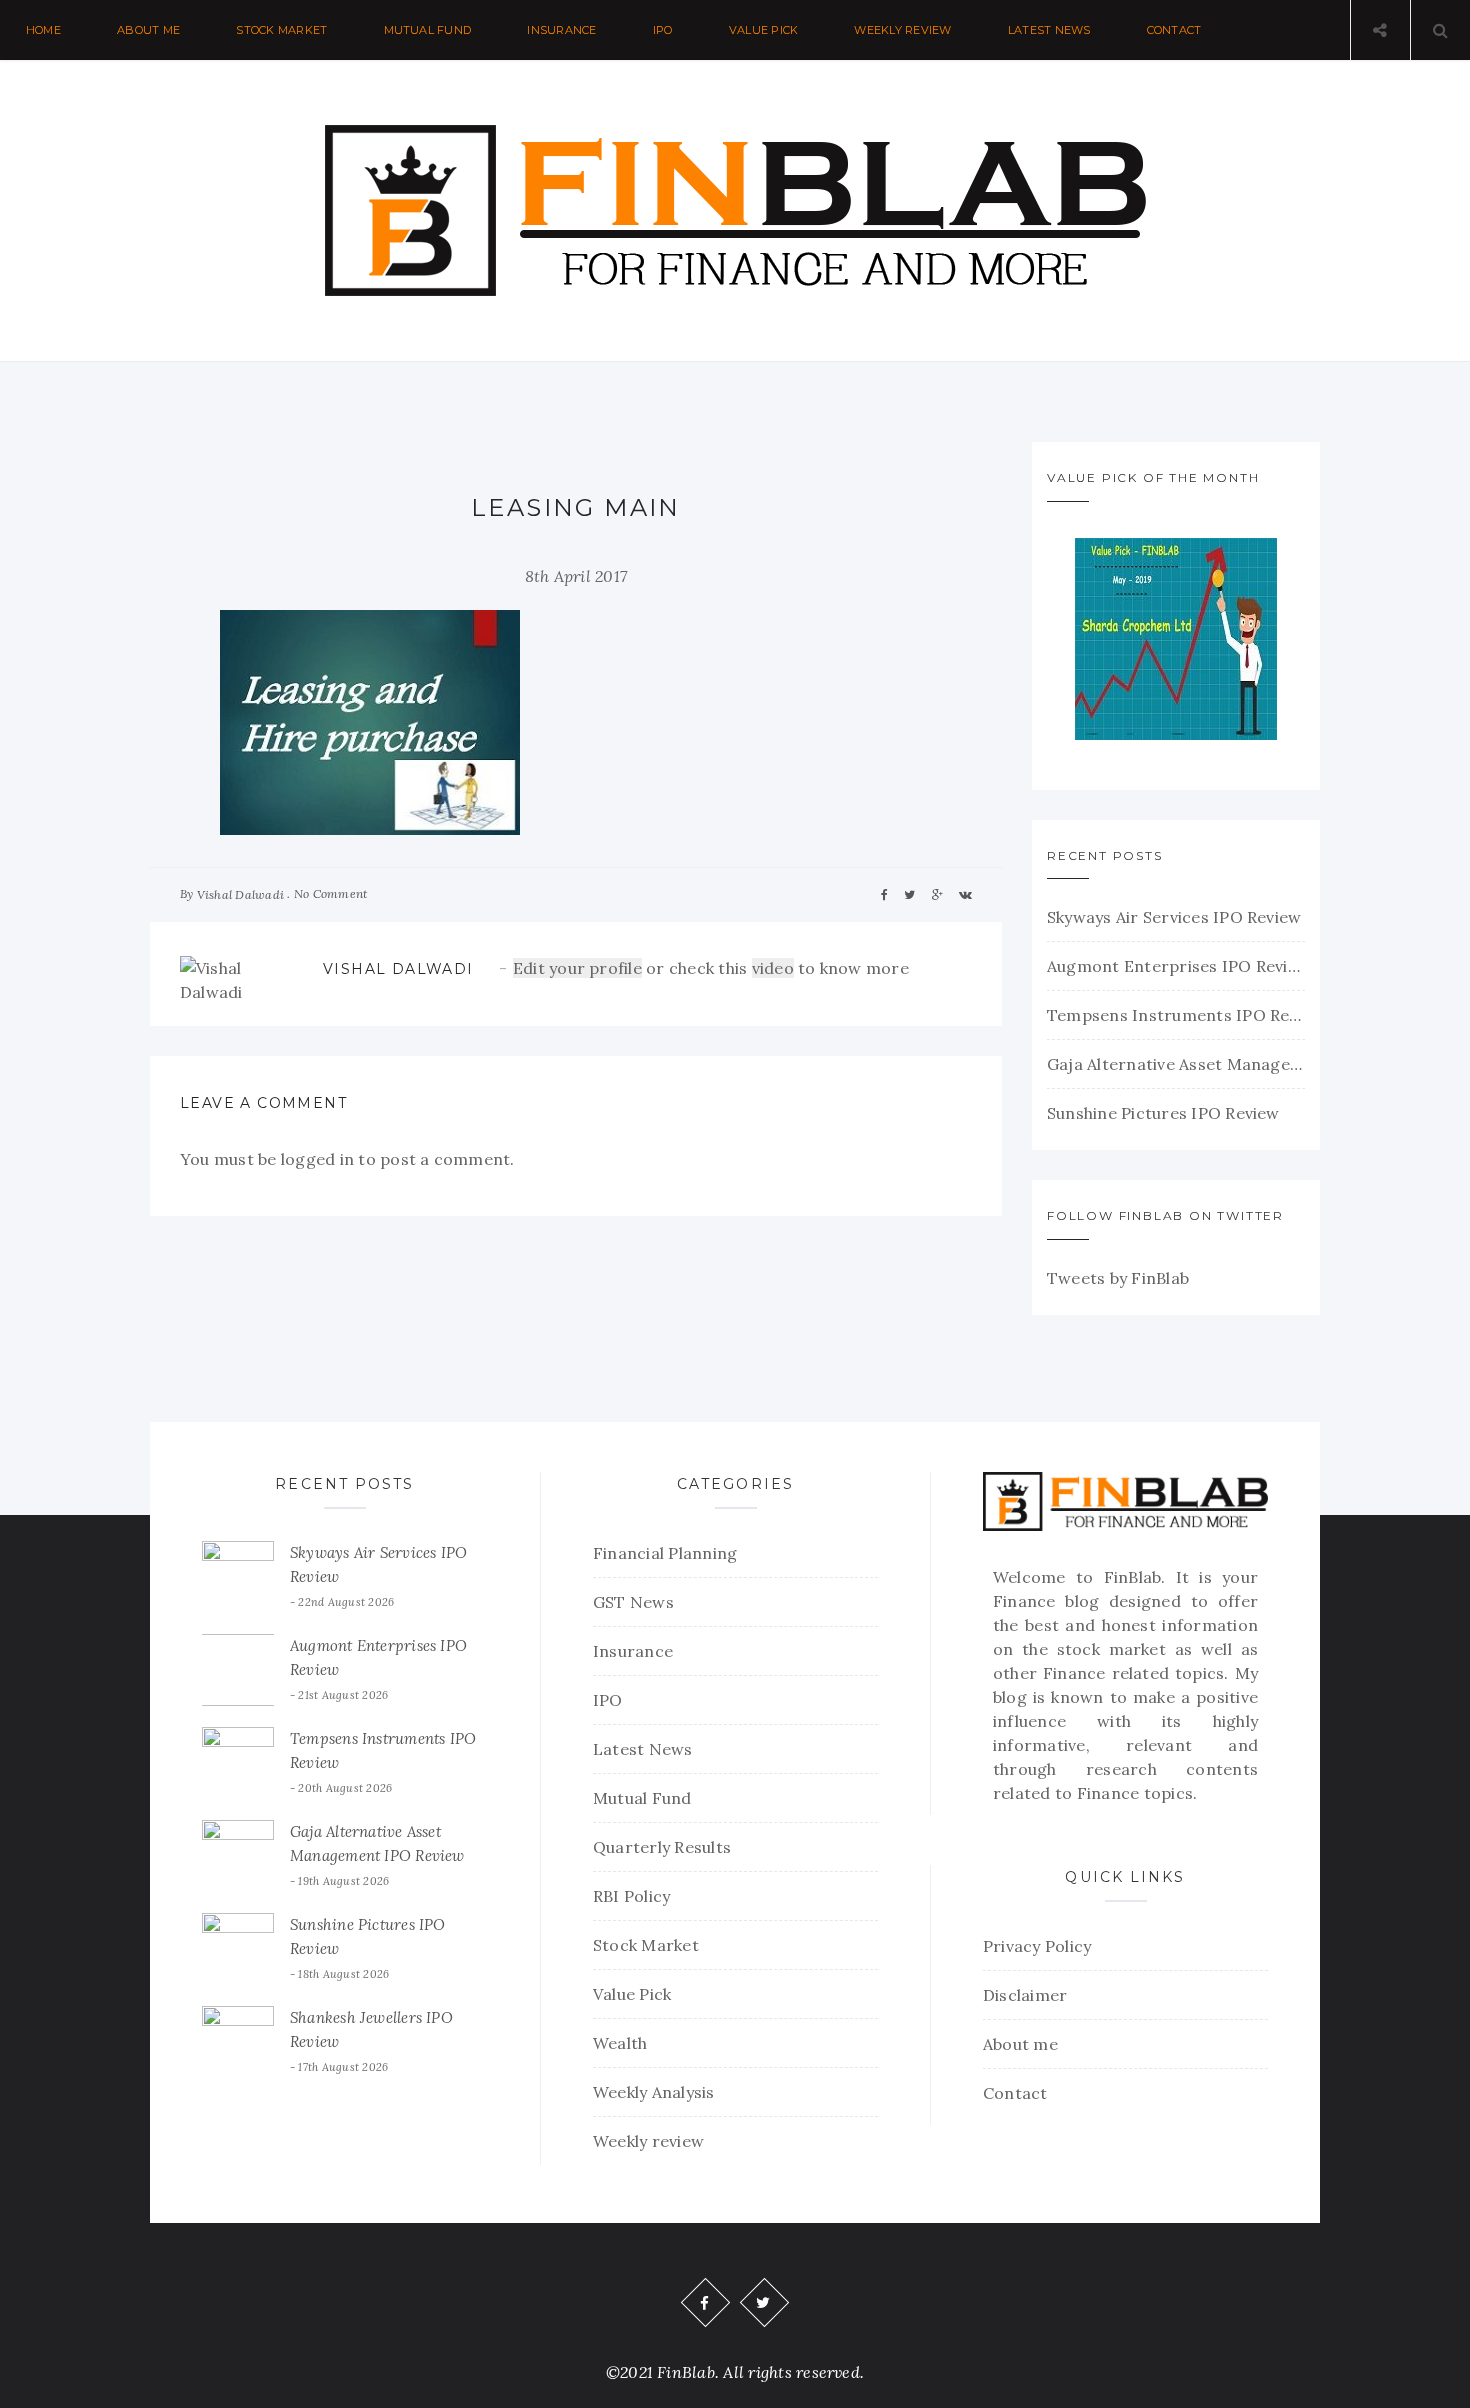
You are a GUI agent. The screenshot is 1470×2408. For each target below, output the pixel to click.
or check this (632, 968)
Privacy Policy (1037, 1946)
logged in (317, 1159)
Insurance (561, 30)
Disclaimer (1025, 1995)
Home (43, 30)
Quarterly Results (662, 1847)
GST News (633, 1602)
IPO (663, 30)
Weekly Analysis (654, 2092)
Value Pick (763, 30)
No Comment (330, 893)
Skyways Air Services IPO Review (1174, 917)
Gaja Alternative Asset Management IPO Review (1176, 1064)
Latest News (1049, 30)
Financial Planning (665, 1553)
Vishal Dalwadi (240, 894)
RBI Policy (631, 1896)
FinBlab (1133, 1577)
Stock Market (281, 30)
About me (148, 30)
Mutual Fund (428, 30)
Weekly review (902, 30)
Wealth (620, 2043)
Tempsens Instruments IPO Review (1176, 1015)
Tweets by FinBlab (1118, 1278)
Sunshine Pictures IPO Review (1163, 1113)
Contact (1174, 30)
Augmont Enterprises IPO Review (1176, 966)
